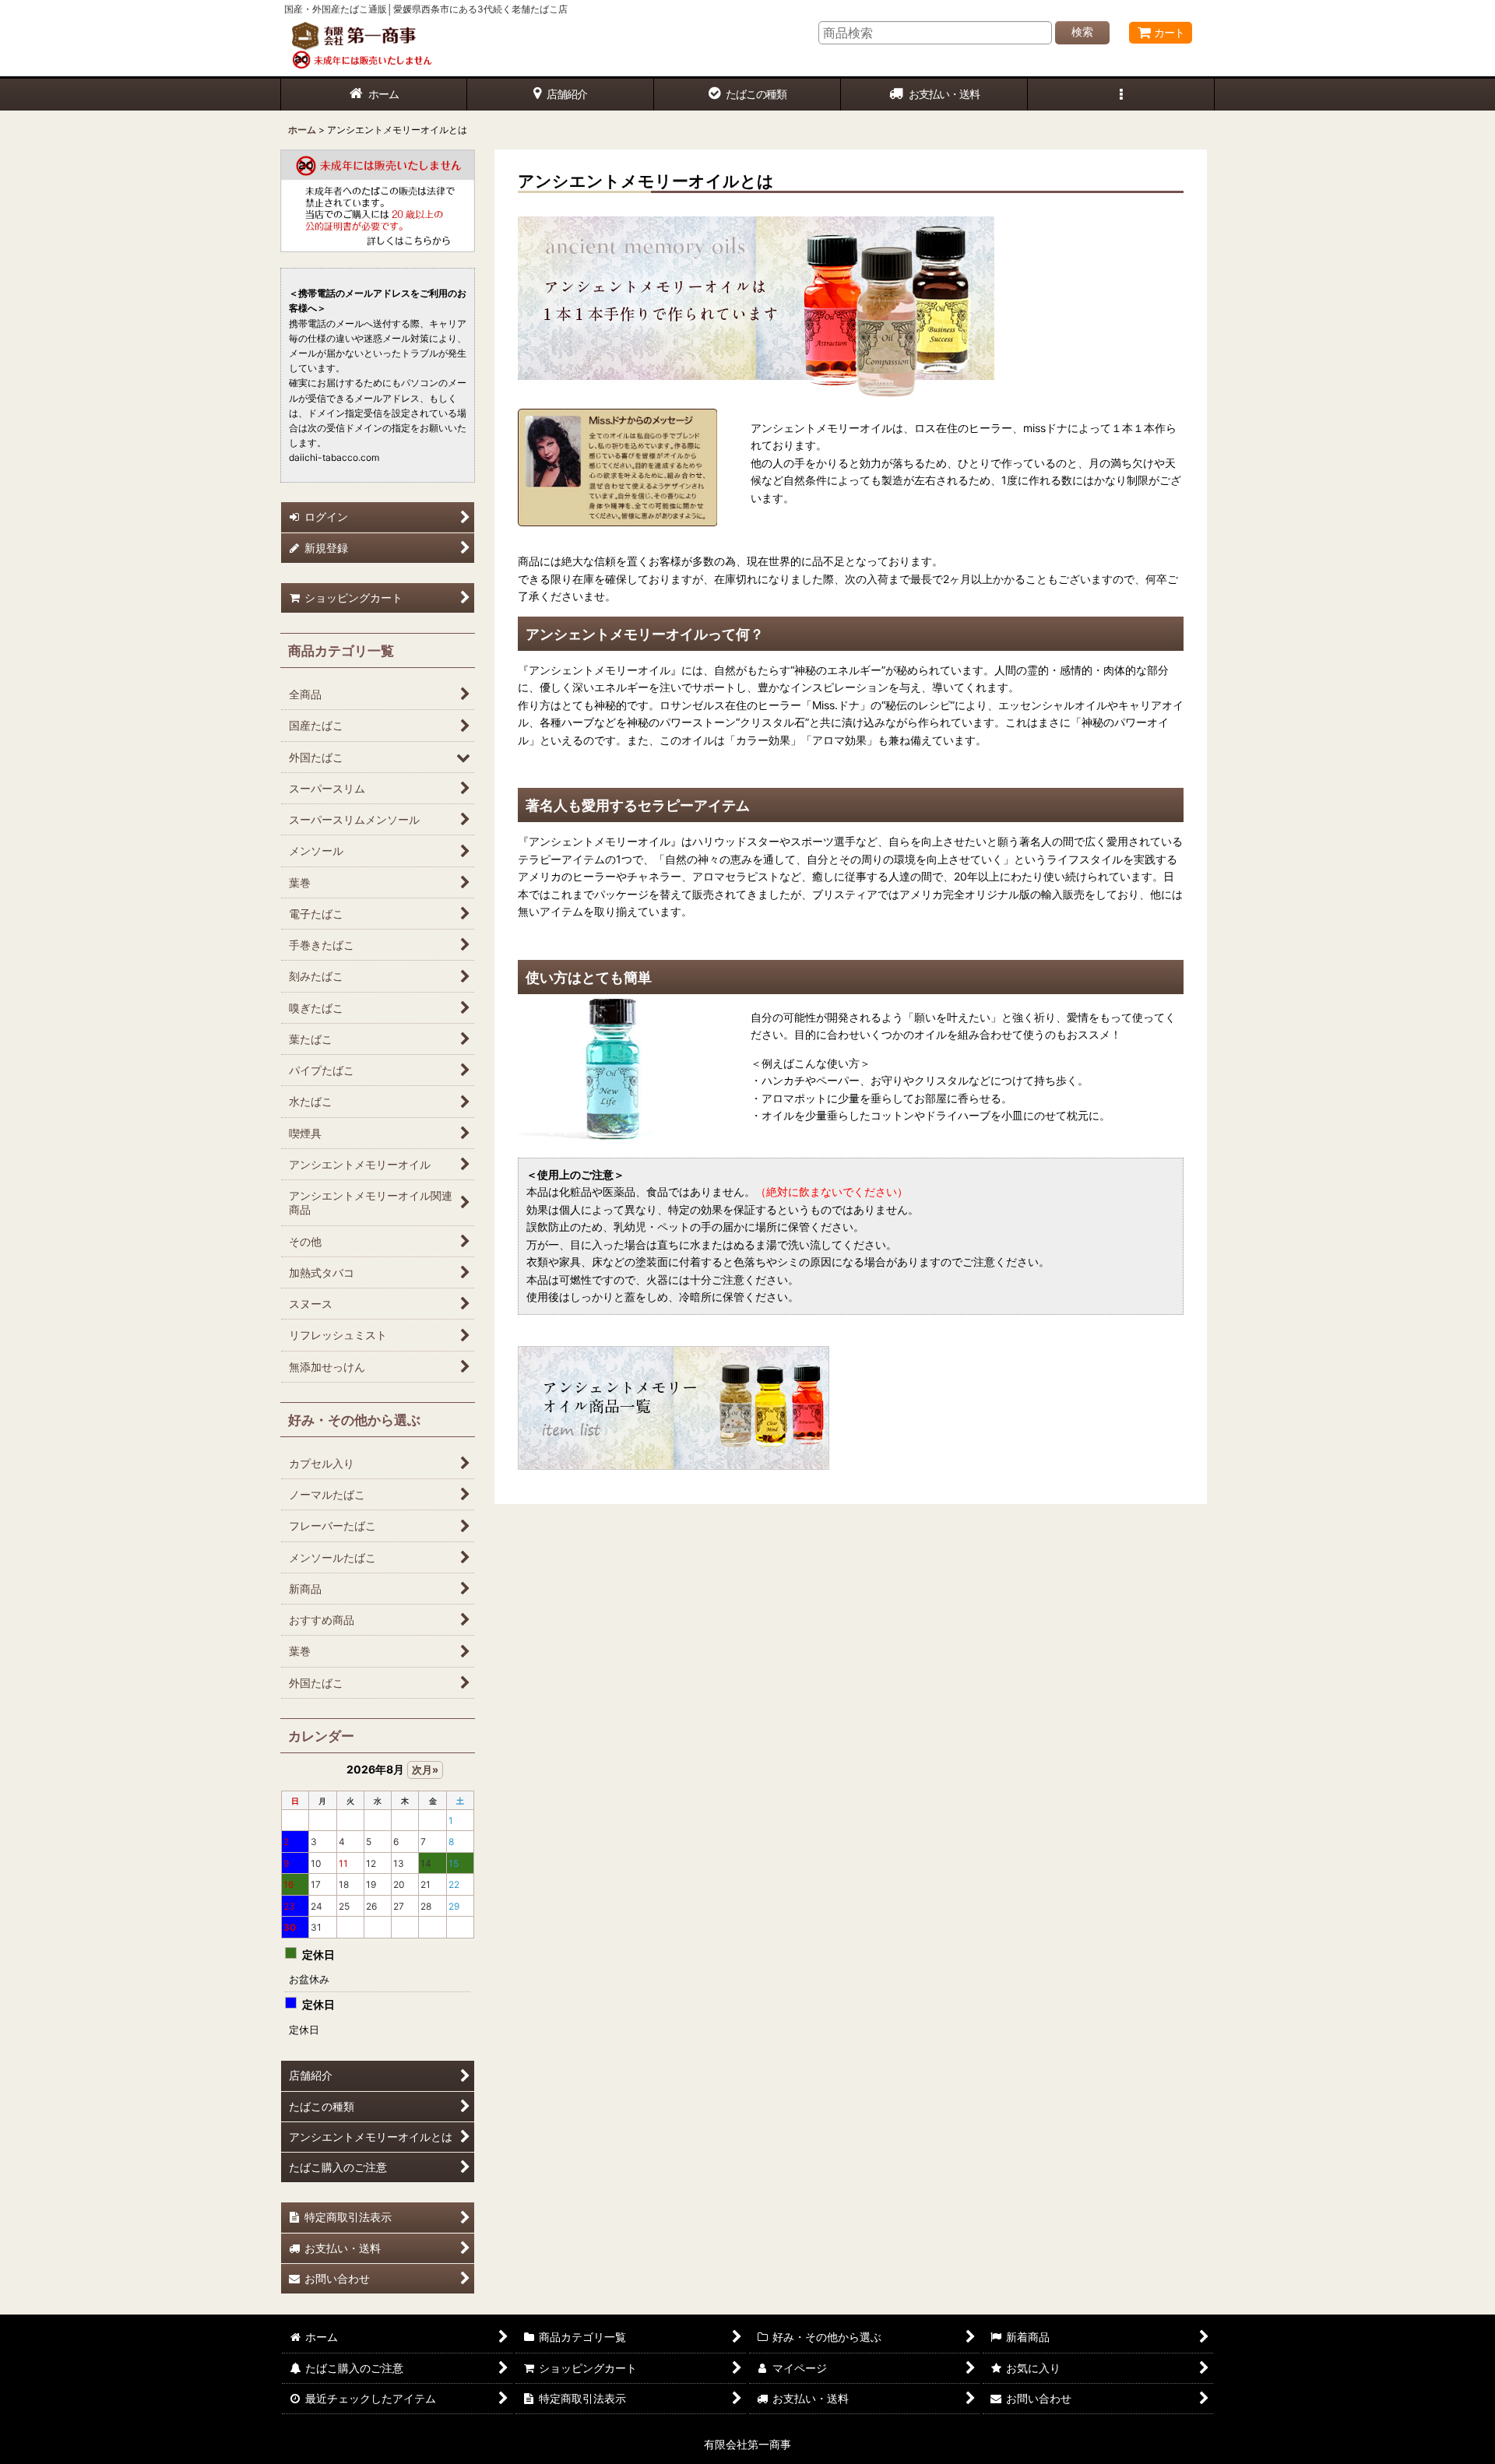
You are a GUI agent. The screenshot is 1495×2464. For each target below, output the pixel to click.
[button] (1121, 95)
